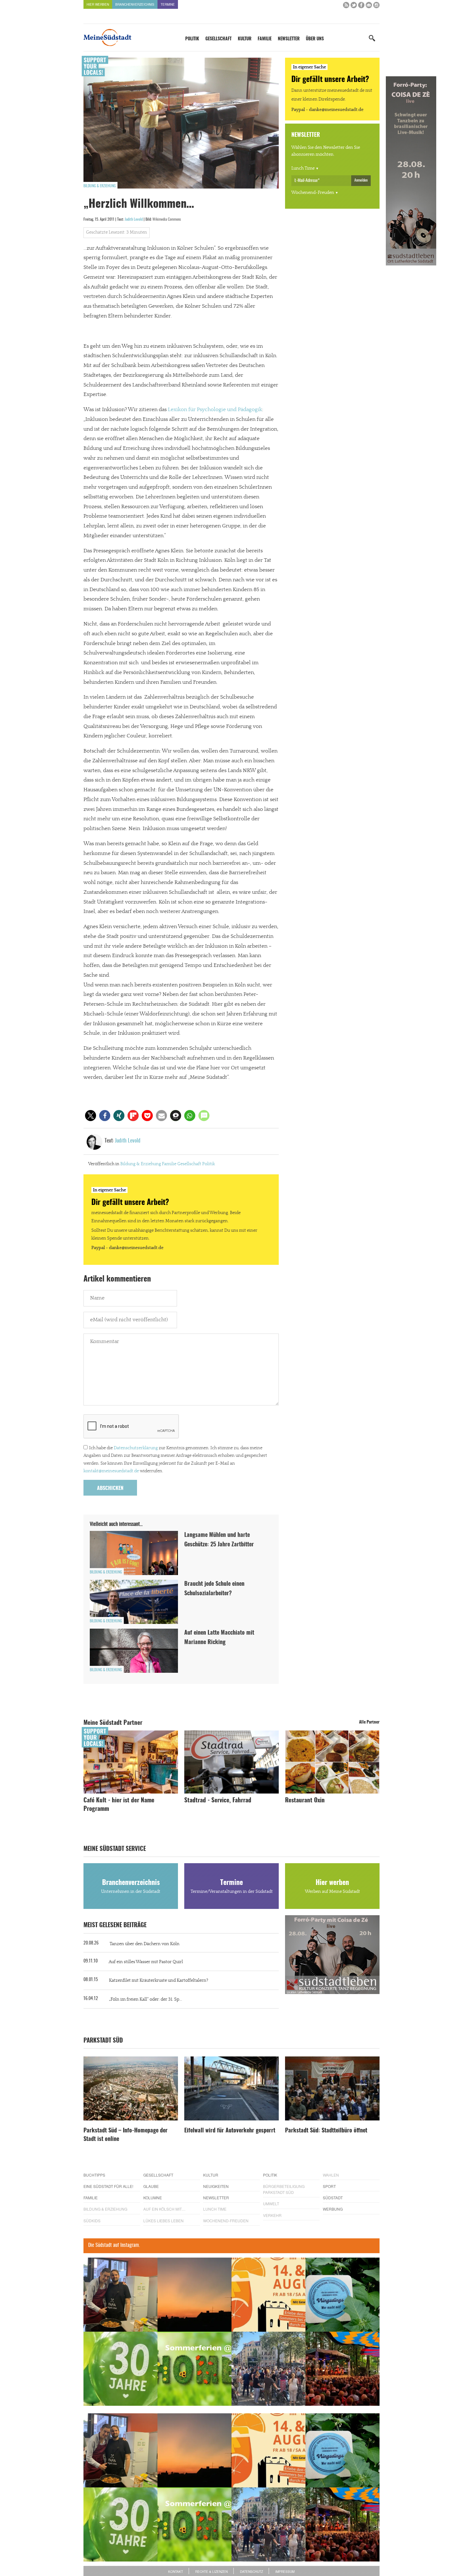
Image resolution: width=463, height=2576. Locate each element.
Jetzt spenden (106, 1322)
